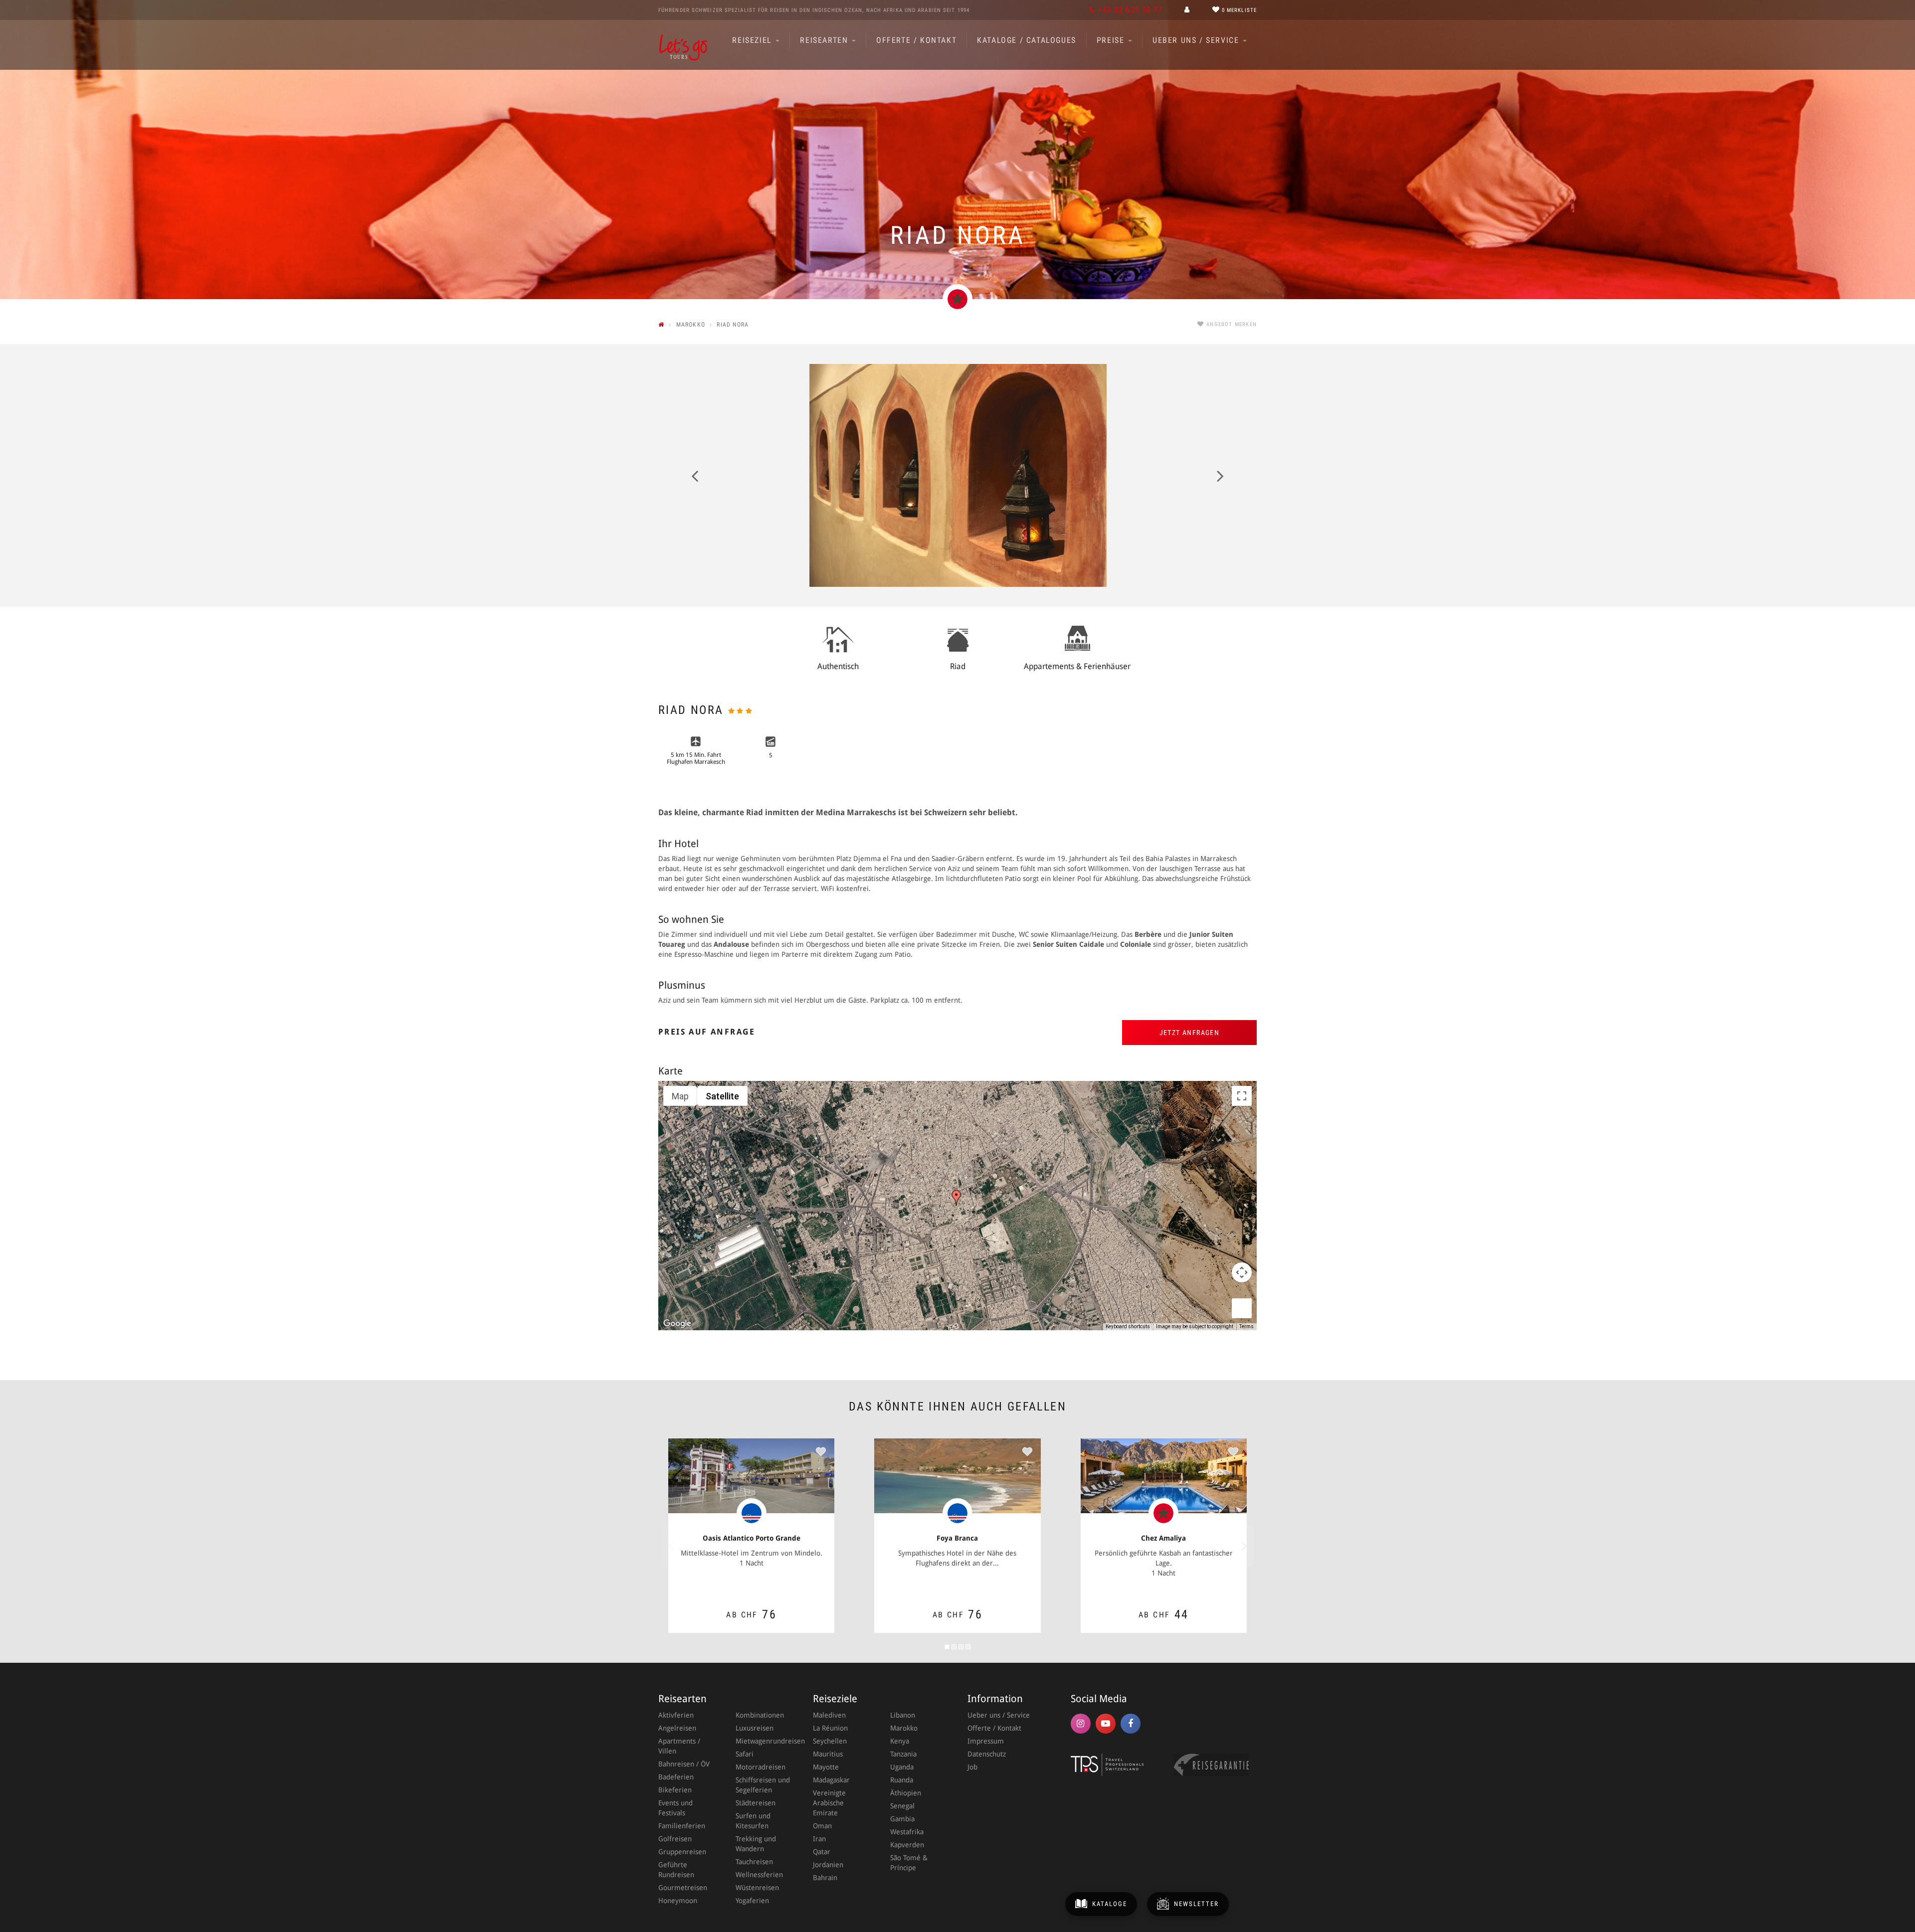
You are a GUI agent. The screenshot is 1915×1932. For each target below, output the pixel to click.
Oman (822, 1826)
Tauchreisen (754, 1862)
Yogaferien (752, 1901)
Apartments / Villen (679, 1746)
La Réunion (830, 1728)
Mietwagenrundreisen (764, 1741)
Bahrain (825, 1878)
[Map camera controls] (1242, 1272)
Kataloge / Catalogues (1027, 40)
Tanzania (903, 1754)
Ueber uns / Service (1197, 40)
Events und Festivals (675, 1808)
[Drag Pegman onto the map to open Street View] (1242, 1308)
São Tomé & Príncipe (909, 1863)
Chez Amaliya (1163, 1538)
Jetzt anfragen (1190, 1033)
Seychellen (830, 1741)
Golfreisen (675, 1839)
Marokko (904, 1728)
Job (972, 1767)
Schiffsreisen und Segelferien (763, 1785)
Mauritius (828, 1754)
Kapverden (907, 1845)
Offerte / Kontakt (916, 40)
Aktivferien (676, 1715)
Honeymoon (678, 1901)
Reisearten (825, 40)
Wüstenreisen (757, 1888)
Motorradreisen (761, 1767)
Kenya (900, 1741)
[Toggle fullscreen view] (1242, 1096)
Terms (1246, 1326)
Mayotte (826, 1767)
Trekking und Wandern (756, 1844)
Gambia (902, 1819)
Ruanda (902, 1780)
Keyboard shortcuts (1128, 1326)
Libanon (903, 1715)
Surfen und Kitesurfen (753, 1821)
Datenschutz (987, 1754)
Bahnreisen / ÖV (684, 1764)
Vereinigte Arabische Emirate (829, 1803)
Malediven (829, 1715)
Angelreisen (677, 1728)
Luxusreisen (755, 1728)
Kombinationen (760, 1715)
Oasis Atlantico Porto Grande (752, 1538)
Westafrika (907, 1832)
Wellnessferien (759, 1875)
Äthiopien (906, 1793)
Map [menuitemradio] (680, 1096)
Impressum (986, 1741)
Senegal (902, 1806)
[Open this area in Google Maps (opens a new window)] (677, 1324)
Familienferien (682, 1826)
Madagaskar (831, 1780)
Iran (819, 1839)
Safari (745, 1754)
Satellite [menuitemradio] (722, 1096)
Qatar (822, 1852)
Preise (1112, 40)
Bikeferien (675, 1790)
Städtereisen (756, 1803)
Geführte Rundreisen (676, 1870)
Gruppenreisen (682, 1852)
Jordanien (828, 1865)
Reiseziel (753, 40)
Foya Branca (957, 1538)
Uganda (902, 1767)
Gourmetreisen (683, 1888)
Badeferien (676, 1777)
